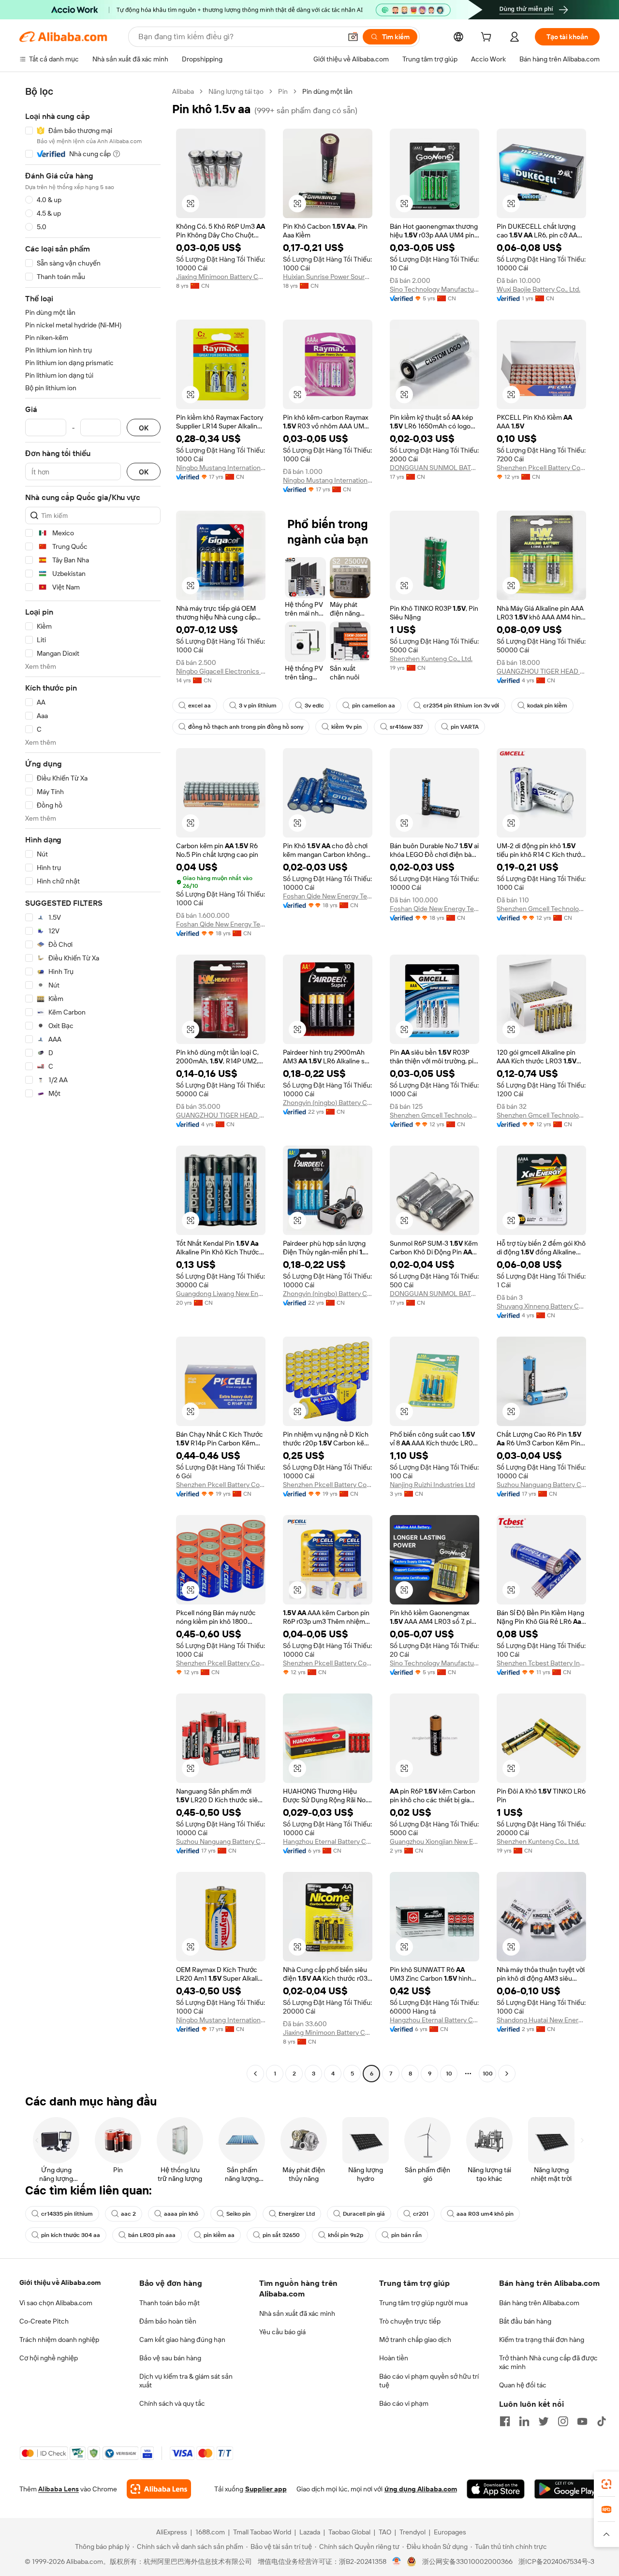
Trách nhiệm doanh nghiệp (59, 2340)
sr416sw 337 (406, 727)
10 (449, 2074)
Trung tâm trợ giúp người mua (423, 2303)
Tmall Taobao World (262, 2532)
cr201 (421, 2214)
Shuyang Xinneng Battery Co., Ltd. (541, 1306)
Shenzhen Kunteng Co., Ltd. (431, 659)
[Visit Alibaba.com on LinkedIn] (524, 2421)
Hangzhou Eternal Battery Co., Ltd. (328, 1841)
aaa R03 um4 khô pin (485, 2214)
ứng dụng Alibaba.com (421, 2489)
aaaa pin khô (181, 2214)
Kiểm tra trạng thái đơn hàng (542, 2340)
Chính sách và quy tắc (172, 2403)
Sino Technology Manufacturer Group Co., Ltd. (435, 289)
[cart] (488, 38)
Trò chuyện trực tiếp (410, 2321)
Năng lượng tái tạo (236, 91)
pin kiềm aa (219, 2235)
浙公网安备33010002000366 (467, 2561)
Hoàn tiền (394, 2358)
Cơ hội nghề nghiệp (49, 2358)
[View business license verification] (397, 2561)
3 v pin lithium (258, 706)
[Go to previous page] (255, 2074)
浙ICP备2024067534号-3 (556, 2561)
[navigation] (93, 1084)
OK (144, 428)
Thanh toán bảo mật (169, 2303)
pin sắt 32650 (281, 2235)
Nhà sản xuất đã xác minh (297, 2313)
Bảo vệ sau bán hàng (170, 2358)
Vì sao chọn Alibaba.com (56, 2303)
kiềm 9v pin (346, 727)
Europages (450, 2532)
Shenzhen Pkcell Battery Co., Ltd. (541, 468)
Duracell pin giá (364, 2214)
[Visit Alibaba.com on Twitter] (544, 2421)
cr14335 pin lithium (67, 2214)
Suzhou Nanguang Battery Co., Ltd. (541, 1485)
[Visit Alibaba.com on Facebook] (505, 2421)
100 (488, 2074)
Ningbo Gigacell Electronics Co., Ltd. (221, 671)
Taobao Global (349, 2532)
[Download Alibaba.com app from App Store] (496, 2489)
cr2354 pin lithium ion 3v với (461, 706)
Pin (283, 91)
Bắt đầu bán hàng (525, 2321)
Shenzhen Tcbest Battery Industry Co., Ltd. (541, 1663)
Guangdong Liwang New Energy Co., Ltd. (221, 1294)
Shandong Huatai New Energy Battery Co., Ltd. (541, 2020)
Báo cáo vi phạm (404, 2403)
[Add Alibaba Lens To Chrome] (159, 2489)
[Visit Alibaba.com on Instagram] (563, 2421)
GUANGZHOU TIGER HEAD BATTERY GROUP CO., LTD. (541, 671)
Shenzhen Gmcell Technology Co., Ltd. (541, 909)
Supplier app (266, 2489)
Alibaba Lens (59, 2489)
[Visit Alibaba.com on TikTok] (602, 2421)
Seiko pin (238, 2214)
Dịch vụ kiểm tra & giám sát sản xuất (186, 2381)
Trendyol (413, 2532)
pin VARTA (465, 727)
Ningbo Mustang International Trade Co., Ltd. (221, 468)
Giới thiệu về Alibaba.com (60, 2282)
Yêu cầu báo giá (282, 2332)
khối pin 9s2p (346, 2235)
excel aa (199, 706)
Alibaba (183, 91)
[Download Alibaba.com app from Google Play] (567, 2489)
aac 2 (128, 2214)
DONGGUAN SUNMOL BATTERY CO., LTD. (435, 468)
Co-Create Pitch (44, 2321)
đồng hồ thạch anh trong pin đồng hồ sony (246, 727)
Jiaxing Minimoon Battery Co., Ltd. (221, 277)
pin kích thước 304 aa (71, 2235)
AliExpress (172, 2532)
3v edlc (314, 706)
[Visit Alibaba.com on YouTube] (582, 2421)
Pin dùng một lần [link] (327, 91)
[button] (353, 37)
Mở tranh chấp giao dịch (415, 2340)
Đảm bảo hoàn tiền (168, 2321)
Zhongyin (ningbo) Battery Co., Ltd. (328, 1103)
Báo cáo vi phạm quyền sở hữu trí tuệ (429, 2381)
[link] (606, 2484)
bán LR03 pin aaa (152, 2235)
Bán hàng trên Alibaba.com (539, 2303)
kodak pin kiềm (547, 706)
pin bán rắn (406, 2235)
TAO (385, 2532)
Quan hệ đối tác (523, 2385)
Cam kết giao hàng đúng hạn (182, 2340)
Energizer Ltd (297, 2214)
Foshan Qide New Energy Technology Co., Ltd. (221, 924)
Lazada (310, 2532)
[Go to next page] (507, 2074)
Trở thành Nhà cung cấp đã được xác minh (548, 2362)
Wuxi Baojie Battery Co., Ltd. (538, 289)
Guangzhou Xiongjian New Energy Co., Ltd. (435, 1841)
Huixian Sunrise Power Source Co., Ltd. (328, 277)
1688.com (210, 2532)
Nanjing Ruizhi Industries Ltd (432, 1485)
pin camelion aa (374, 706)
